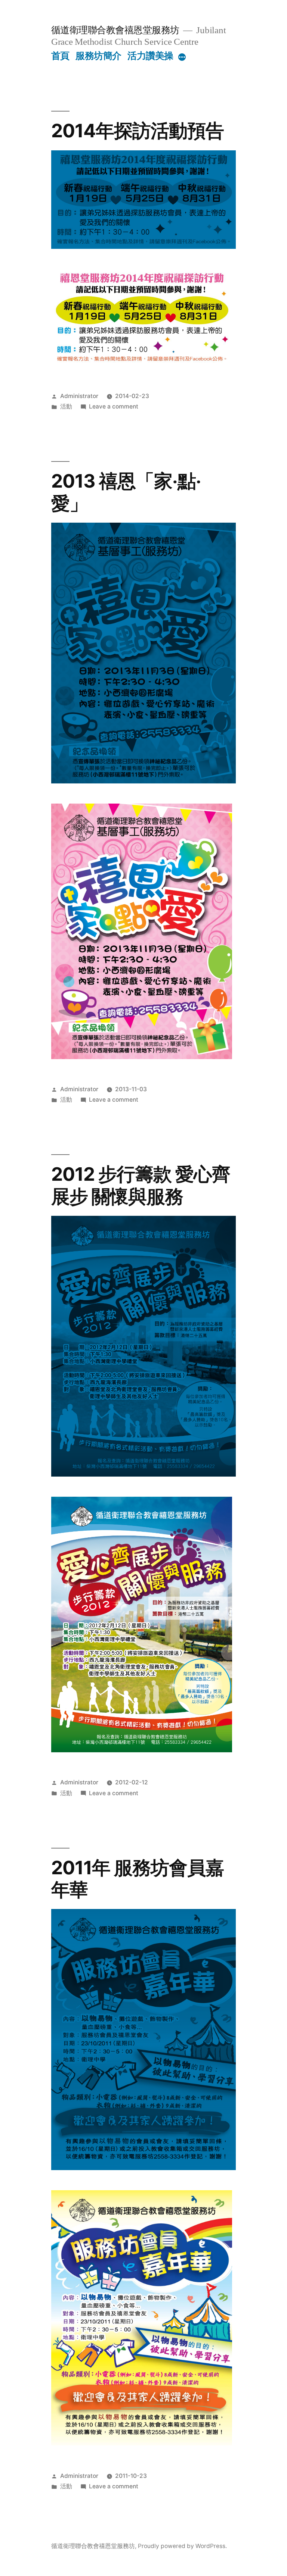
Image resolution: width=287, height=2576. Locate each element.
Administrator (79, 396)
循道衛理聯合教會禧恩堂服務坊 (115, 30)
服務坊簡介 (98, 56)
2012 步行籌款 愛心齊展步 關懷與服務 (141, 1185)
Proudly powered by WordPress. (182, 2546)
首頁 (60, 56)
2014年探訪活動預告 (138, 131)
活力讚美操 (150, 56)
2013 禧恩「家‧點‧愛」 (126, 492)
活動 (66, 406)
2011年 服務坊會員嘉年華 (138, 1879)
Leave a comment (114, 406)
